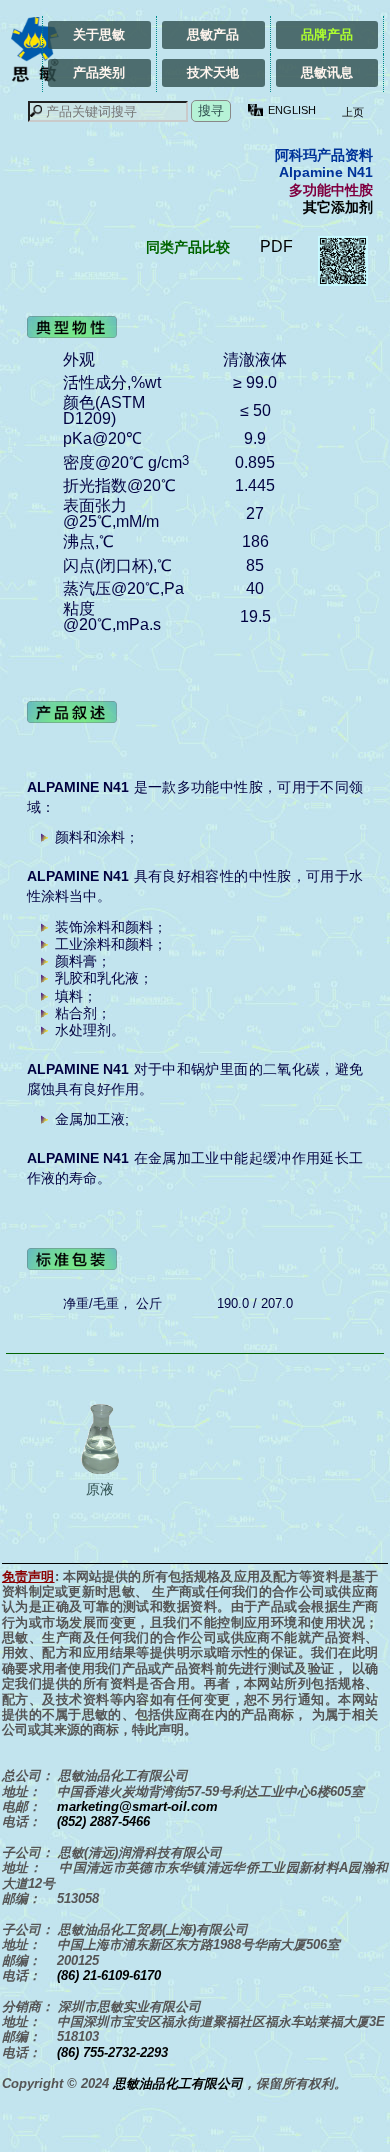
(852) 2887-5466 (103, 1821)
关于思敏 (99, 34)
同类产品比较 (188, 247)
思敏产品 (213, 34)
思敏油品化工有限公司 (178, 2083)
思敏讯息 (327, 72)
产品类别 (99, 72)
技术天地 (213, 72)
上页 (351, 112)
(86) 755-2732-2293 (112, 2052)
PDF (276, 246)
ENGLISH (292, 110)
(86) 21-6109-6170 (109, 1975)
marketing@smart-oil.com (137, 1806)
